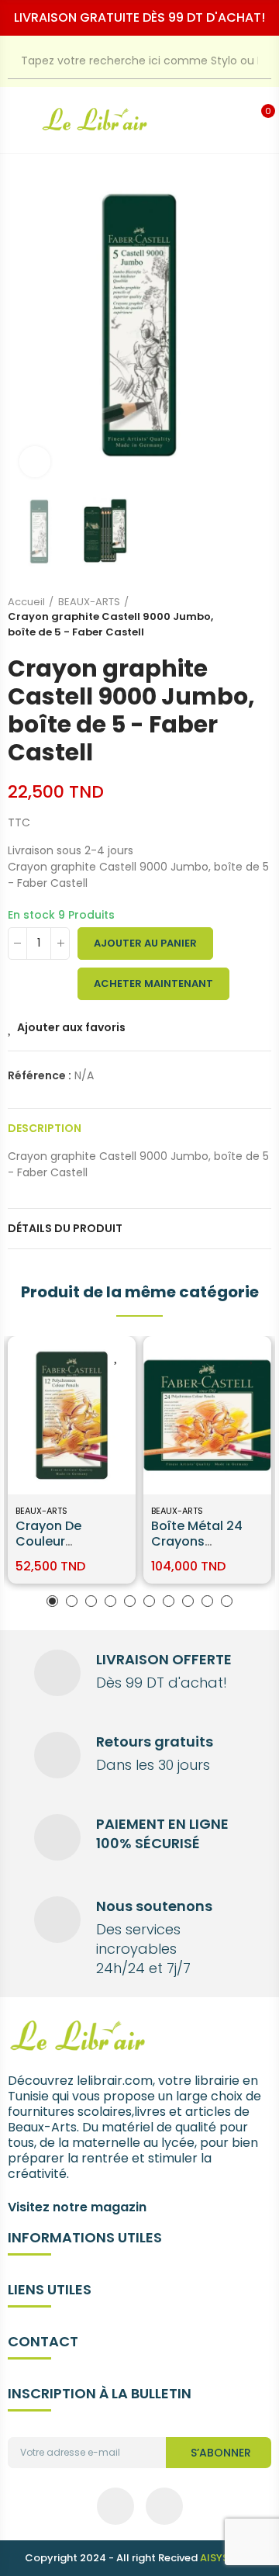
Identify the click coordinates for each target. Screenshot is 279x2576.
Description (45, 1128)
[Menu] (16, 120)
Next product (260, 617)
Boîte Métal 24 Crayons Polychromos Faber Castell (197, 1549)
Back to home (240, 617)
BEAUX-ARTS (41, 1511)
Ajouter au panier (145, 943)
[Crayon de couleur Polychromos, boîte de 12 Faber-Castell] (72, 1416)
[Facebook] (115, 2506)
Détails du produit (65, 1228)
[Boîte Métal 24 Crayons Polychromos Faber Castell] (207, 1416)
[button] (23, 325)
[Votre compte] (239, 120)
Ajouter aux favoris (71, 1027)
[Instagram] (164, 2506)
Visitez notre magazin (77, 2207)
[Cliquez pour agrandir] (35, 462)
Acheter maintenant (153, 983)
